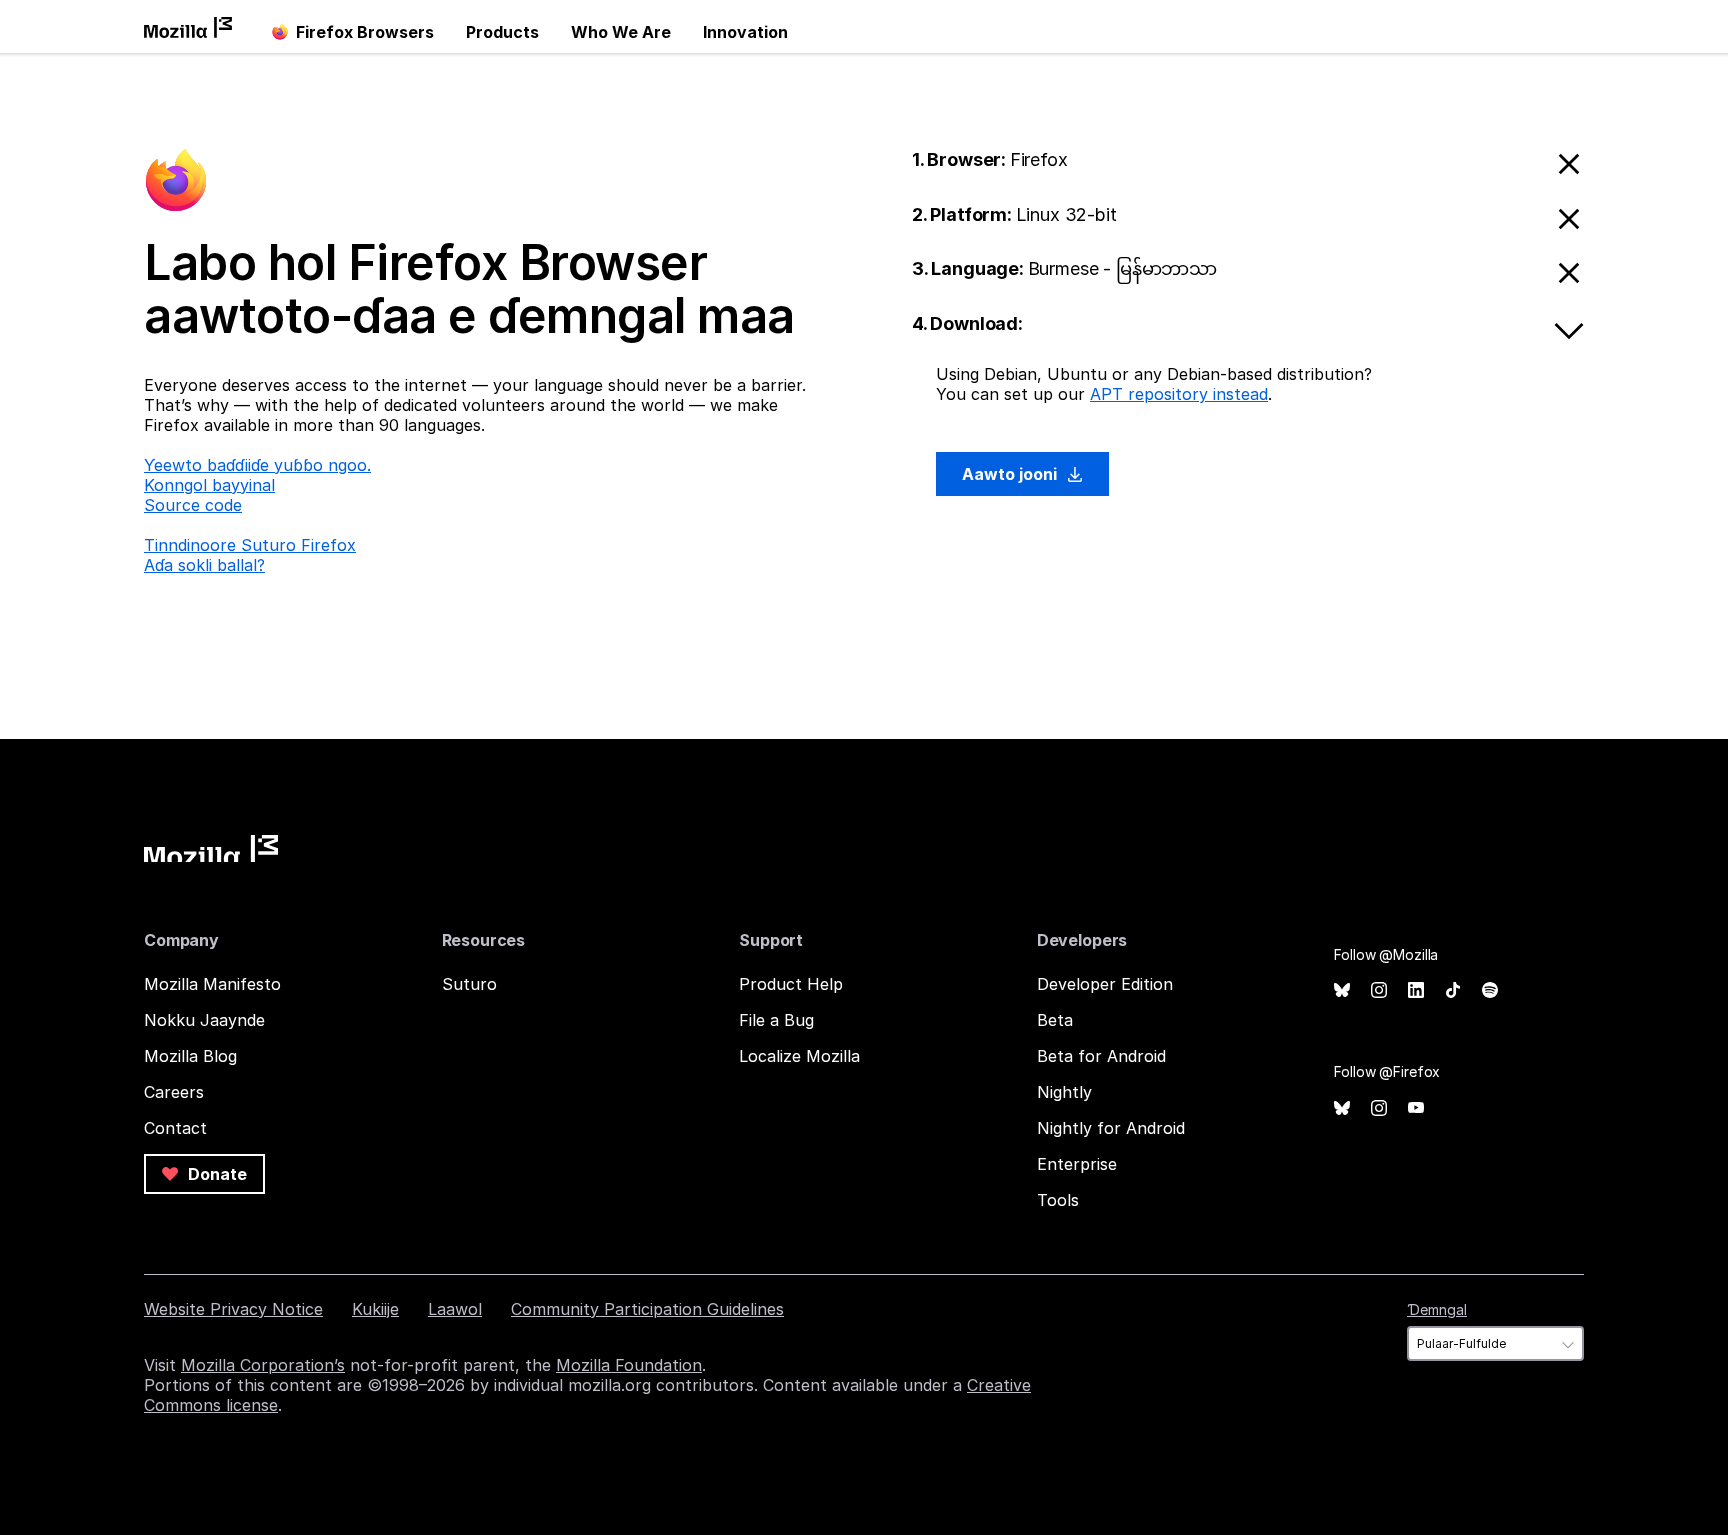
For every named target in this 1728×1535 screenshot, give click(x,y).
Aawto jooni (1011, 474)
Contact (175, 1128)
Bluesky (1342, 990)
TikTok (1453, 990)
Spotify (1490, 990)
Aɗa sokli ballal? (204, 565)
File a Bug (776, 1020)
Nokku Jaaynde (204, 1020)
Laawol (455, 1309)
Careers (174, 1092)
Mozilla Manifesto (212, 984)
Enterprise (1077, 1164)
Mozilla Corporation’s (263, 1365)
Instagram (1379, 990)
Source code (193, 505)
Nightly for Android (1111, 1128)
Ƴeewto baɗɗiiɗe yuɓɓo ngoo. (257, 465)
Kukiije (375, 1309)
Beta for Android (1101, 1056)
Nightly (1064, 1092)
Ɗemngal (1437, 1309)
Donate (215, 1174)
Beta (1055, 1020)
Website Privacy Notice (233, 1309)
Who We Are (621, 32)
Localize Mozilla (799, 1056)
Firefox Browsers (365, 32)
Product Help (791, 984)
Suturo (469, 984)
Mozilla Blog (190, 1056)
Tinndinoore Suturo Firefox (250, 545)
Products (502, 32)
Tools (1058, 1200)
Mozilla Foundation (629, 1365)
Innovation (745, 32)
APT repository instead (1179, 394)
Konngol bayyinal (209, 485)
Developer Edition (1105, 984)
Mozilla (211, 848)
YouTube (1416, 1108)
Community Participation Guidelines (647, 1309)
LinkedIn (1416, 990)
